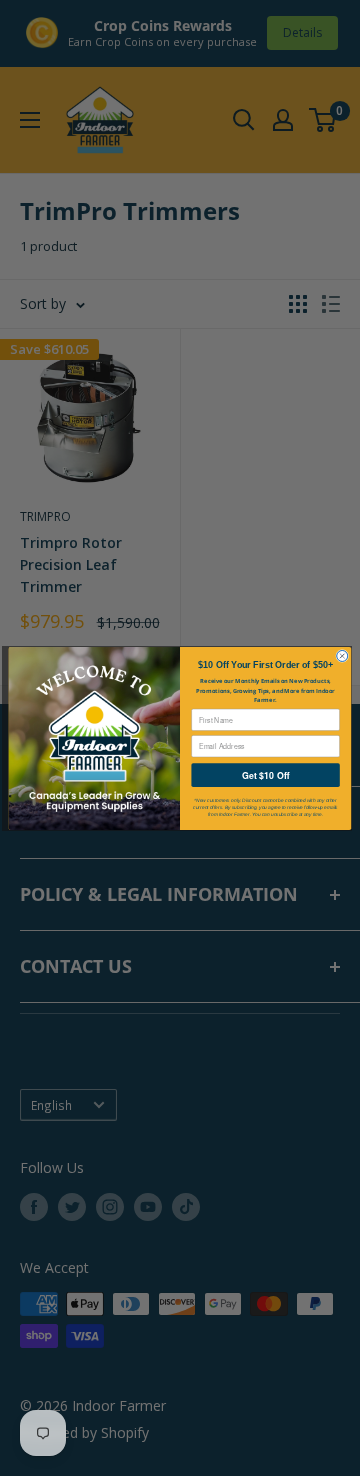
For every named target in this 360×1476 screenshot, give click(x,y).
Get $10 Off (265, 774)
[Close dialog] (342, 655)
